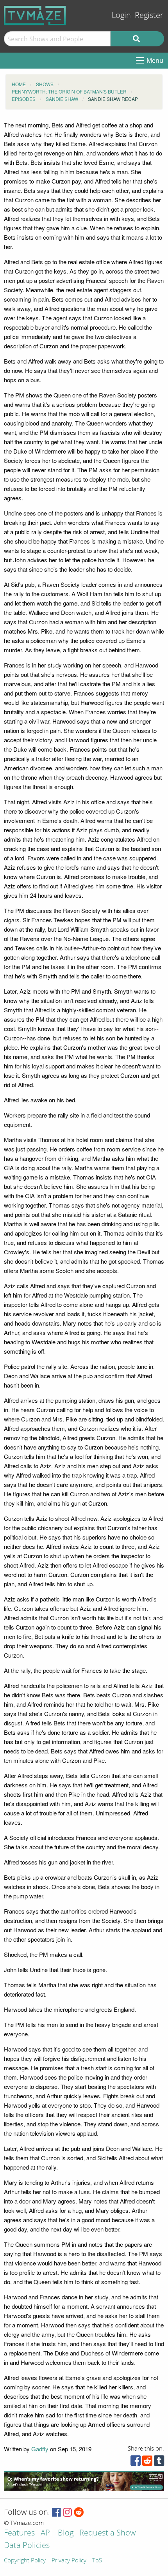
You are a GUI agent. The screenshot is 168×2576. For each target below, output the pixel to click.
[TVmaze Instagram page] (67, 2513)
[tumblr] (159, 2462)
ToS (97, 2561)
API (46, 2533)
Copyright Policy (25, 2561)
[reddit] (147, 2462)
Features (19, 2533)
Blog (66, 2533)
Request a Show (107, 2533)
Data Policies (27, 2546)
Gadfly (40, 2449)
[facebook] (136, 2462)
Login (121, 15)
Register (149, 15)
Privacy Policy (69, 2561)
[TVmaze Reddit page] (79, 2513)
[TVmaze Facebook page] (56, 2513)
